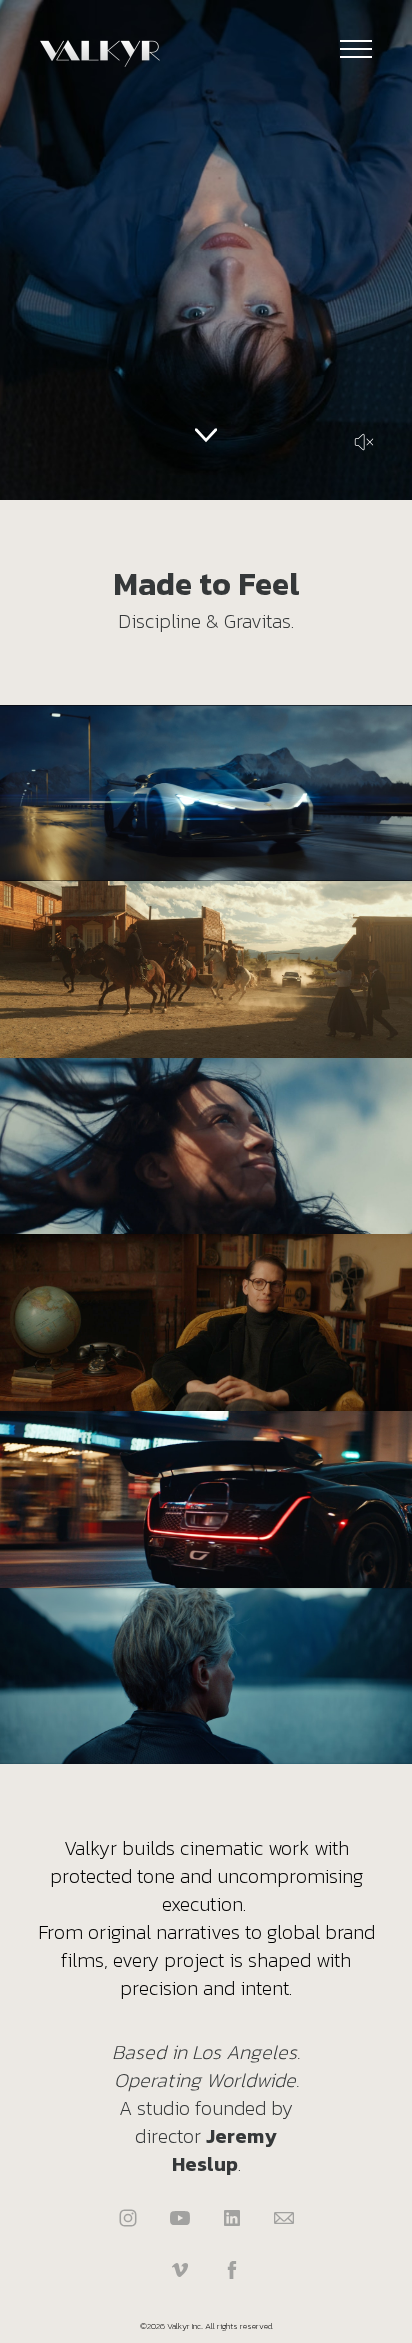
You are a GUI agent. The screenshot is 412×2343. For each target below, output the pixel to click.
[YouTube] (180, 2218)
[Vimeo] (180, 2270)
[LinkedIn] (232, 2218)
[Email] (284, 2218)
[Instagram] (128, 2218)
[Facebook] (232, 2270)
